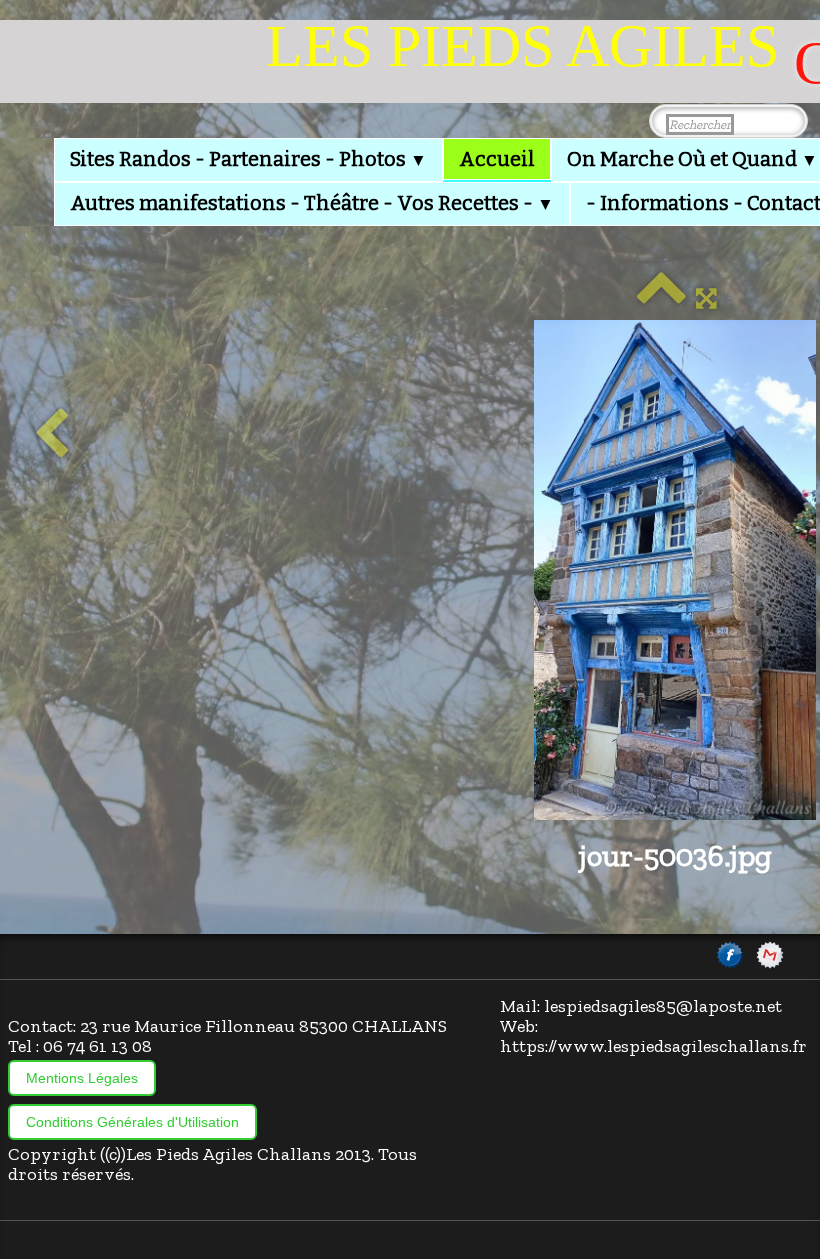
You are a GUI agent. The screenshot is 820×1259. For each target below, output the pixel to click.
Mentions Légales (82, 1078)
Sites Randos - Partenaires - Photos (248, 159)
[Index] (661, 298)
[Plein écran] (706, 298)
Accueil (497, 159)
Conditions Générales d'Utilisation (132, 1122)
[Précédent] (51, 435)
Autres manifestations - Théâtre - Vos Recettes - (312, 203)
